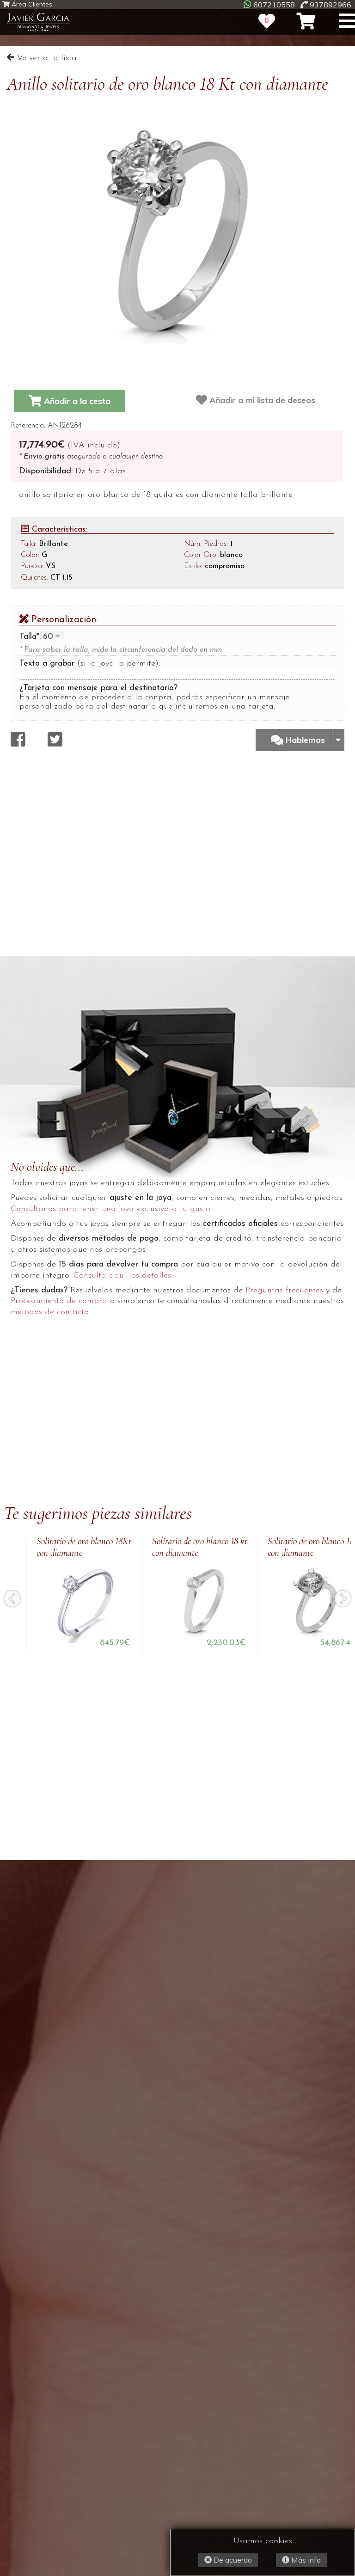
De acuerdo (232, 2560)
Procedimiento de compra (59, 1301)
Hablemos (306, 740)
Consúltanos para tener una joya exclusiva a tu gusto (110, 1209)
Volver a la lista (46, 58)
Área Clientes (31, 4)
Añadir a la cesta (76, 401)
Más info (305, 2560)
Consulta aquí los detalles (122, 1276)
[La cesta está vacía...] (306, 21)
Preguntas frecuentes (284, 1291)
